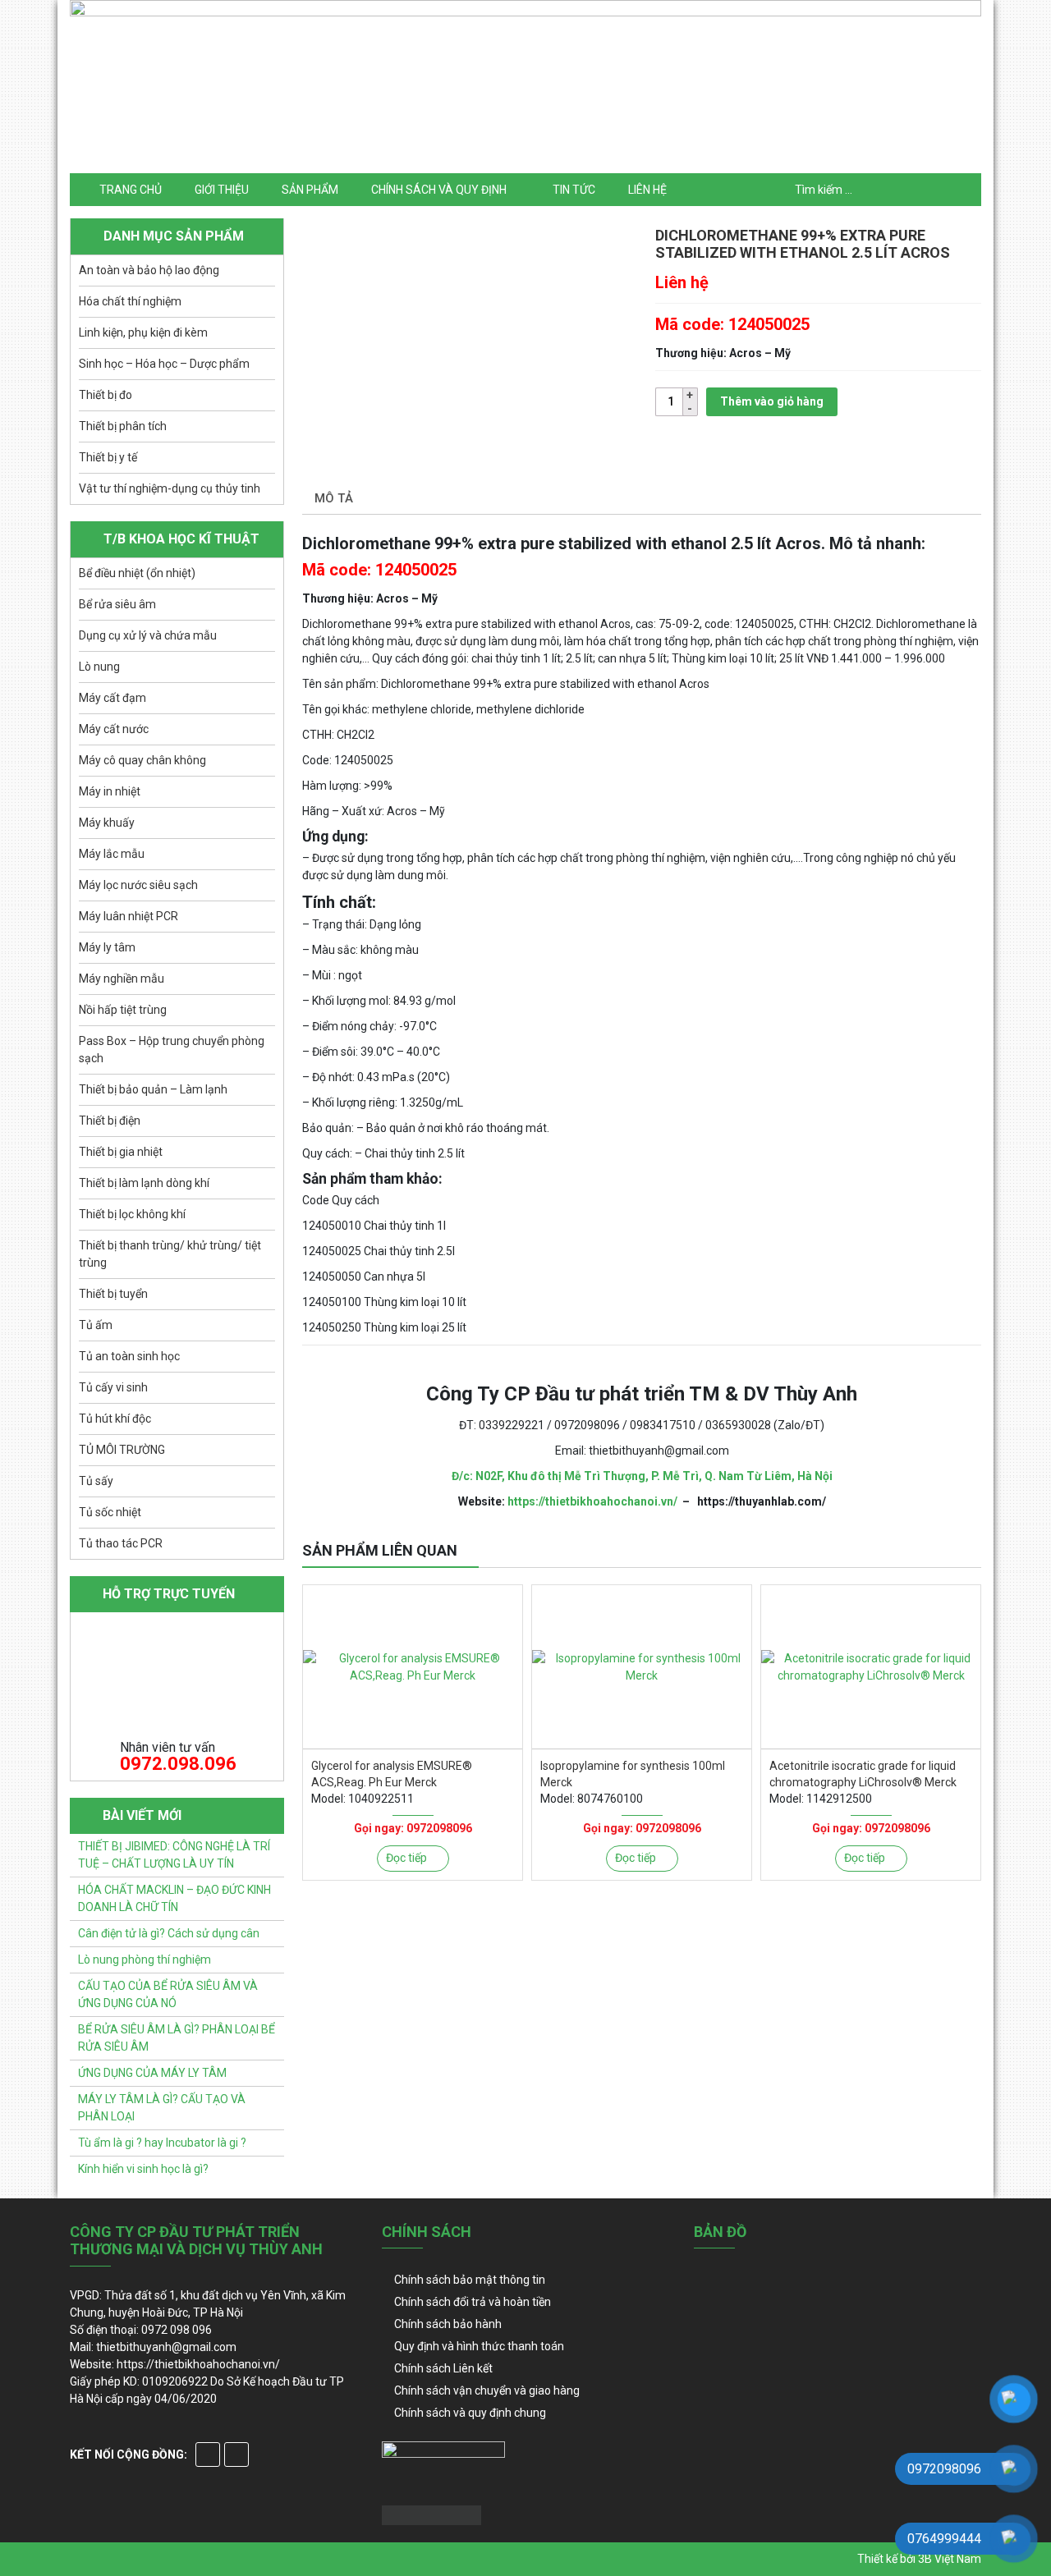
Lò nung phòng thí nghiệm (145, 1960)
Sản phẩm (310, 190)
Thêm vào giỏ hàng (772, 401)
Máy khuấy (107, 823)
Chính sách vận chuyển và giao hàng (487, 2390)
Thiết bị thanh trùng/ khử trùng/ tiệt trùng (170, 1254)
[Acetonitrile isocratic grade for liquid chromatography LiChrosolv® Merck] (871, 1667)
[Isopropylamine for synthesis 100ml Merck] (642, 1667)
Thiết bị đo (106, 395)
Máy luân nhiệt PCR (129, 916)
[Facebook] (208, 2455)
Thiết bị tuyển (113, 1294)
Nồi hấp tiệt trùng (123, 1010)
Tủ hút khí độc (115, 1419)
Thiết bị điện (110, 1121)
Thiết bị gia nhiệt (121, 1152)
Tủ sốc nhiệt (110, 1512)
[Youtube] (236, 2455)
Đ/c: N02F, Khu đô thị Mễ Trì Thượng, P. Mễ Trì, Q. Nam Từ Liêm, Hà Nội (642, 1476)
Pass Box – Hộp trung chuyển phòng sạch (172, 1050)
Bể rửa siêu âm (117, 604)
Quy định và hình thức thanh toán (479, 2346)
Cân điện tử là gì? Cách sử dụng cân (169, 1933)
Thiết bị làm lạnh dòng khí (144, 1183)
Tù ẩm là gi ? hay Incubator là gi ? (162, 2143)
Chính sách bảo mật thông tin (470, 2280)
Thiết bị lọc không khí (132, 1214)
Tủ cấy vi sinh (113, 1387)
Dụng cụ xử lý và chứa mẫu (148, 635)
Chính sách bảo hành (448, 2324)
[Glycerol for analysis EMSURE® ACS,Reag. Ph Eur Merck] (413, 1667)
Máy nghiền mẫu (122, 979)
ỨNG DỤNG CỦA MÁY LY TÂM (152, 2073)
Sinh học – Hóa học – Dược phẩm (164, 364)
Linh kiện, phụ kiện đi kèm (143, 332)
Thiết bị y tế (108, 457)
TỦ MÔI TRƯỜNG (122, 1450)
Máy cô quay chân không (142, 760)
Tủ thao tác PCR (121, 1543)
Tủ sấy (96, 1481)
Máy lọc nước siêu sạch (138, 885)
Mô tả (334, 498)
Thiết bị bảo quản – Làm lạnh (153, 1089)
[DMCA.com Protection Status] (431, 2514)
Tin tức (574, 190)
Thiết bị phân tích (123, 426)
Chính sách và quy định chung (470, 2413)
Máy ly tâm (107, 947)
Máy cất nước (114, 729)
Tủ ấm (96, 1325)
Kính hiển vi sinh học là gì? (143, 2169)
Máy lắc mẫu (112, 854)
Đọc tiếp (406, 1858)
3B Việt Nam (950, 2559)
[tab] (334, 500)
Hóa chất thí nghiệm (130, 301)
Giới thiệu (222, 190)
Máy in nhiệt (110, 791)
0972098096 (439, 1828)
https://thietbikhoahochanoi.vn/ (592, 1501)
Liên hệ (647, 190)
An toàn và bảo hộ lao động (149, 270)
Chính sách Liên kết (443, 2368)
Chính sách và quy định (439, 190)
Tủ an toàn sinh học (129, 1356)
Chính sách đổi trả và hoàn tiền (473, 2302)
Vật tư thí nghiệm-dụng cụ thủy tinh (170, 488)
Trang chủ (131, 190)
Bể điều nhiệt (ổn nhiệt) (137, 573)
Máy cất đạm (112, 698)
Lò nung (99, 667)
